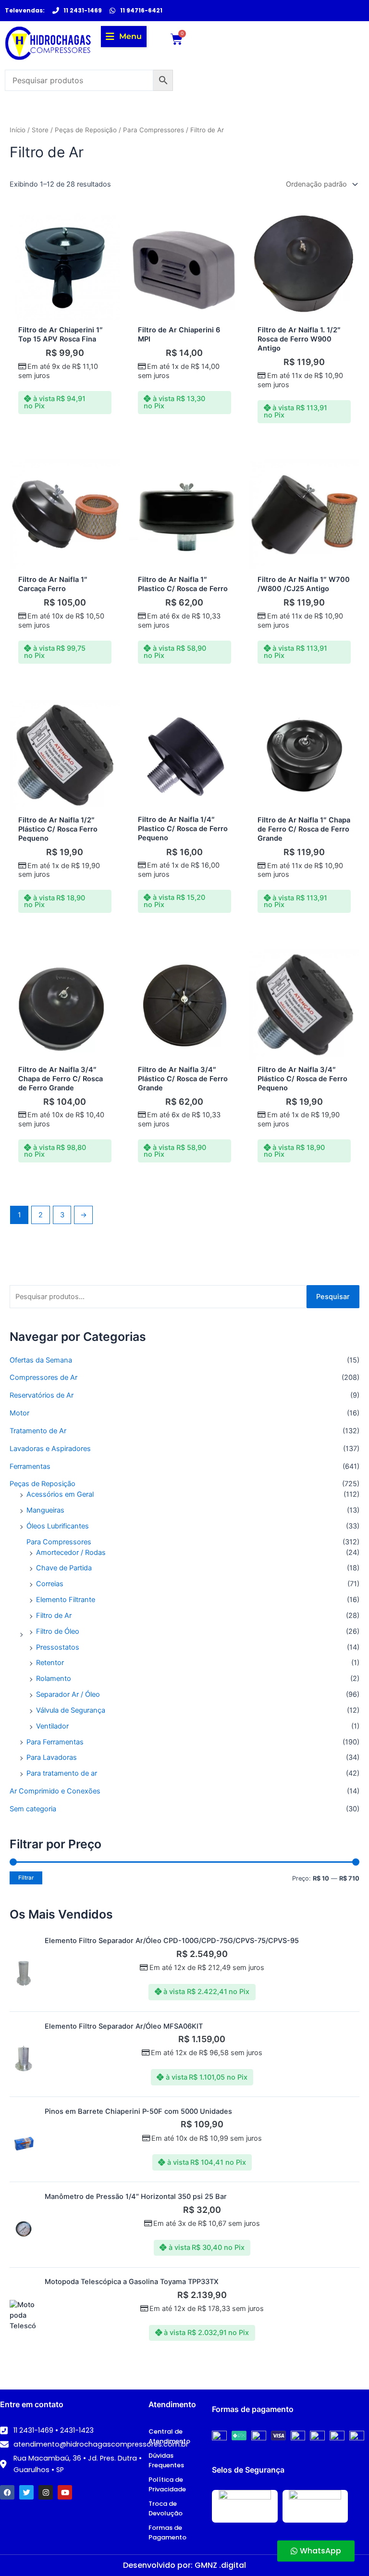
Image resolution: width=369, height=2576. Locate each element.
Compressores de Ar (43, 1377)
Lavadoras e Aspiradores (50, 1449)
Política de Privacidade (167, 2484)
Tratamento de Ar (38, 1431)
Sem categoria (33, 1809)
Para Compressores (59, 1542)
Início (18, 130)
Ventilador (52, 1726)
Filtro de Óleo (58, 1631)
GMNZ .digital (220, 2565)
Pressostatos (58, 1647)
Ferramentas (30, 1466)
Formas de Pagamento (167, 2532)
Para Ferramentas (55, 1742)
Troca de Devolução (166, 2508)
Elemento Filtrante (66, 1600)
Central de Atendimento (169, 2436)
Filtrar (26, 1878)
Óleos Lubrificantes (58, 1526)
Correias (50, 1584)
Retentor (50, 1663)
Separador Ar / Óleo (68, 1694)
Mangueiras (45, 1510)
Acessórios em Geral (60, 1494)
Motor (19, 1413)
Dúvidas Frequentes (166, 2460)
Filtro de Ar (54, 1616)
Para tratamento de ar (62, 1773)
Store (40, 130)
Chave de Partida (64, 1568)
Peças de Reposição (43, 1484)
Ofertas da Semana (41, 1360)
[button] (124, 37)
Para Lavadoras (52, 1757)
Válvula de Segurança (71, 1710)
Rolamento (54, 1679)
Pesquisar (333, 1297)
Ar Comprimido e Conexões (55, 1791)
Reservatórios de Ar (42, 1395)
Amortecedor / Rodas (71, 1553)
